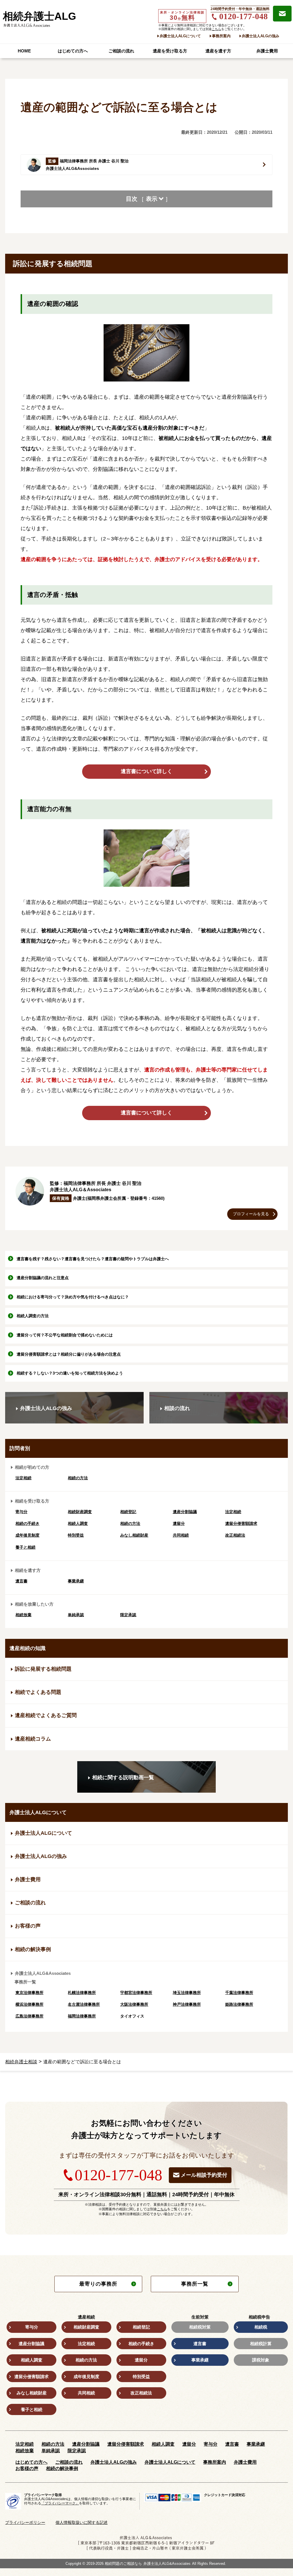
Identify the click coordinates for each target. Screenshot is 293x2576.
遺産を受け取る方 (170, 51)
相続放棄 (23, 1615)
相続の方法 (78, 1478)
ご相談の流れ (121, 51)
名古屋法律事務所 (84, 2004)
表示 (152, 199)
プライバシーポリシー (25, 2522)
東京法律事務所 (29, 1993)
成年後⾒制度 (27, 1535)
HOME (24, 51)
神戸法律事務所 (187, 2004)
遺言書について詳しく (146, 771)
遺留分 (179, 1523)
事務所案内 (221, 36)
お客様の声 (28, 1926)
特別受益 (76, 1535)
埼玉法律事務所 (187, 1993)
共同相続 (181, 1535)
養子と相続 (25, 1547)
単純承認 (76, 1615)
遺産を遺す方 (218, 51)
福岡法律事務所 (82, 2016)
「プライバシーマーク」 (60, 2503)
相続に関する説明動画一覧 (123, 1777)
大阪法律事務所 (134, 2004)
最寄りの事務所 (98, 2284)
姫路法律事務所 (239, 2004)
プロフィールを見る (251, 1214)
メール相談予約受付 (204, 2175)
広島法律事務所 (29, 2016)
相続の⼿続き (27, 1523)
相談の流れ (177, 1408)
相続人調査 (78, 1523)
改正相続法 (235, 1535)
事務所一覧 (195, 2284)
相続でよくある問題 (38, 1692)
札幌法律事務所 (82, 1993)
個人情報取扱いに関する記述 (82, 2522)
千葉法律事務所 (239, 1993)
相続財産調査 (80, 1512)
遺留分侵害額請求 (241, 1523)
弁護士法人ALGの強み (261, 36)
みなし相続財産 (134, 1535)
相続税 (261, 2327)
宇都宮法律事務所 (136, 1993)
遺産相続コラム (33, 1739)
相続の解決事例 (33, 1949)
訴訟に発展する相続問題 (43, 1669)
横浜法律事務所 (29, 2004)
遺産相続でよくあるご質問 (46, 1715)
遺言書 (21, 1581)
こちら (216, 29)
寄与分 (21, 1512)
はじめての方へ (73, 51)
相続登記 (128, 1512)
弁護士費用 (267, 51)
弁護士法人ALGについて (180, 36)
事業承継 (76, 1581)
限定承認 (128, 1615)
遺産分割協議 (185, 1512)
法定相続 (23, 1478)
